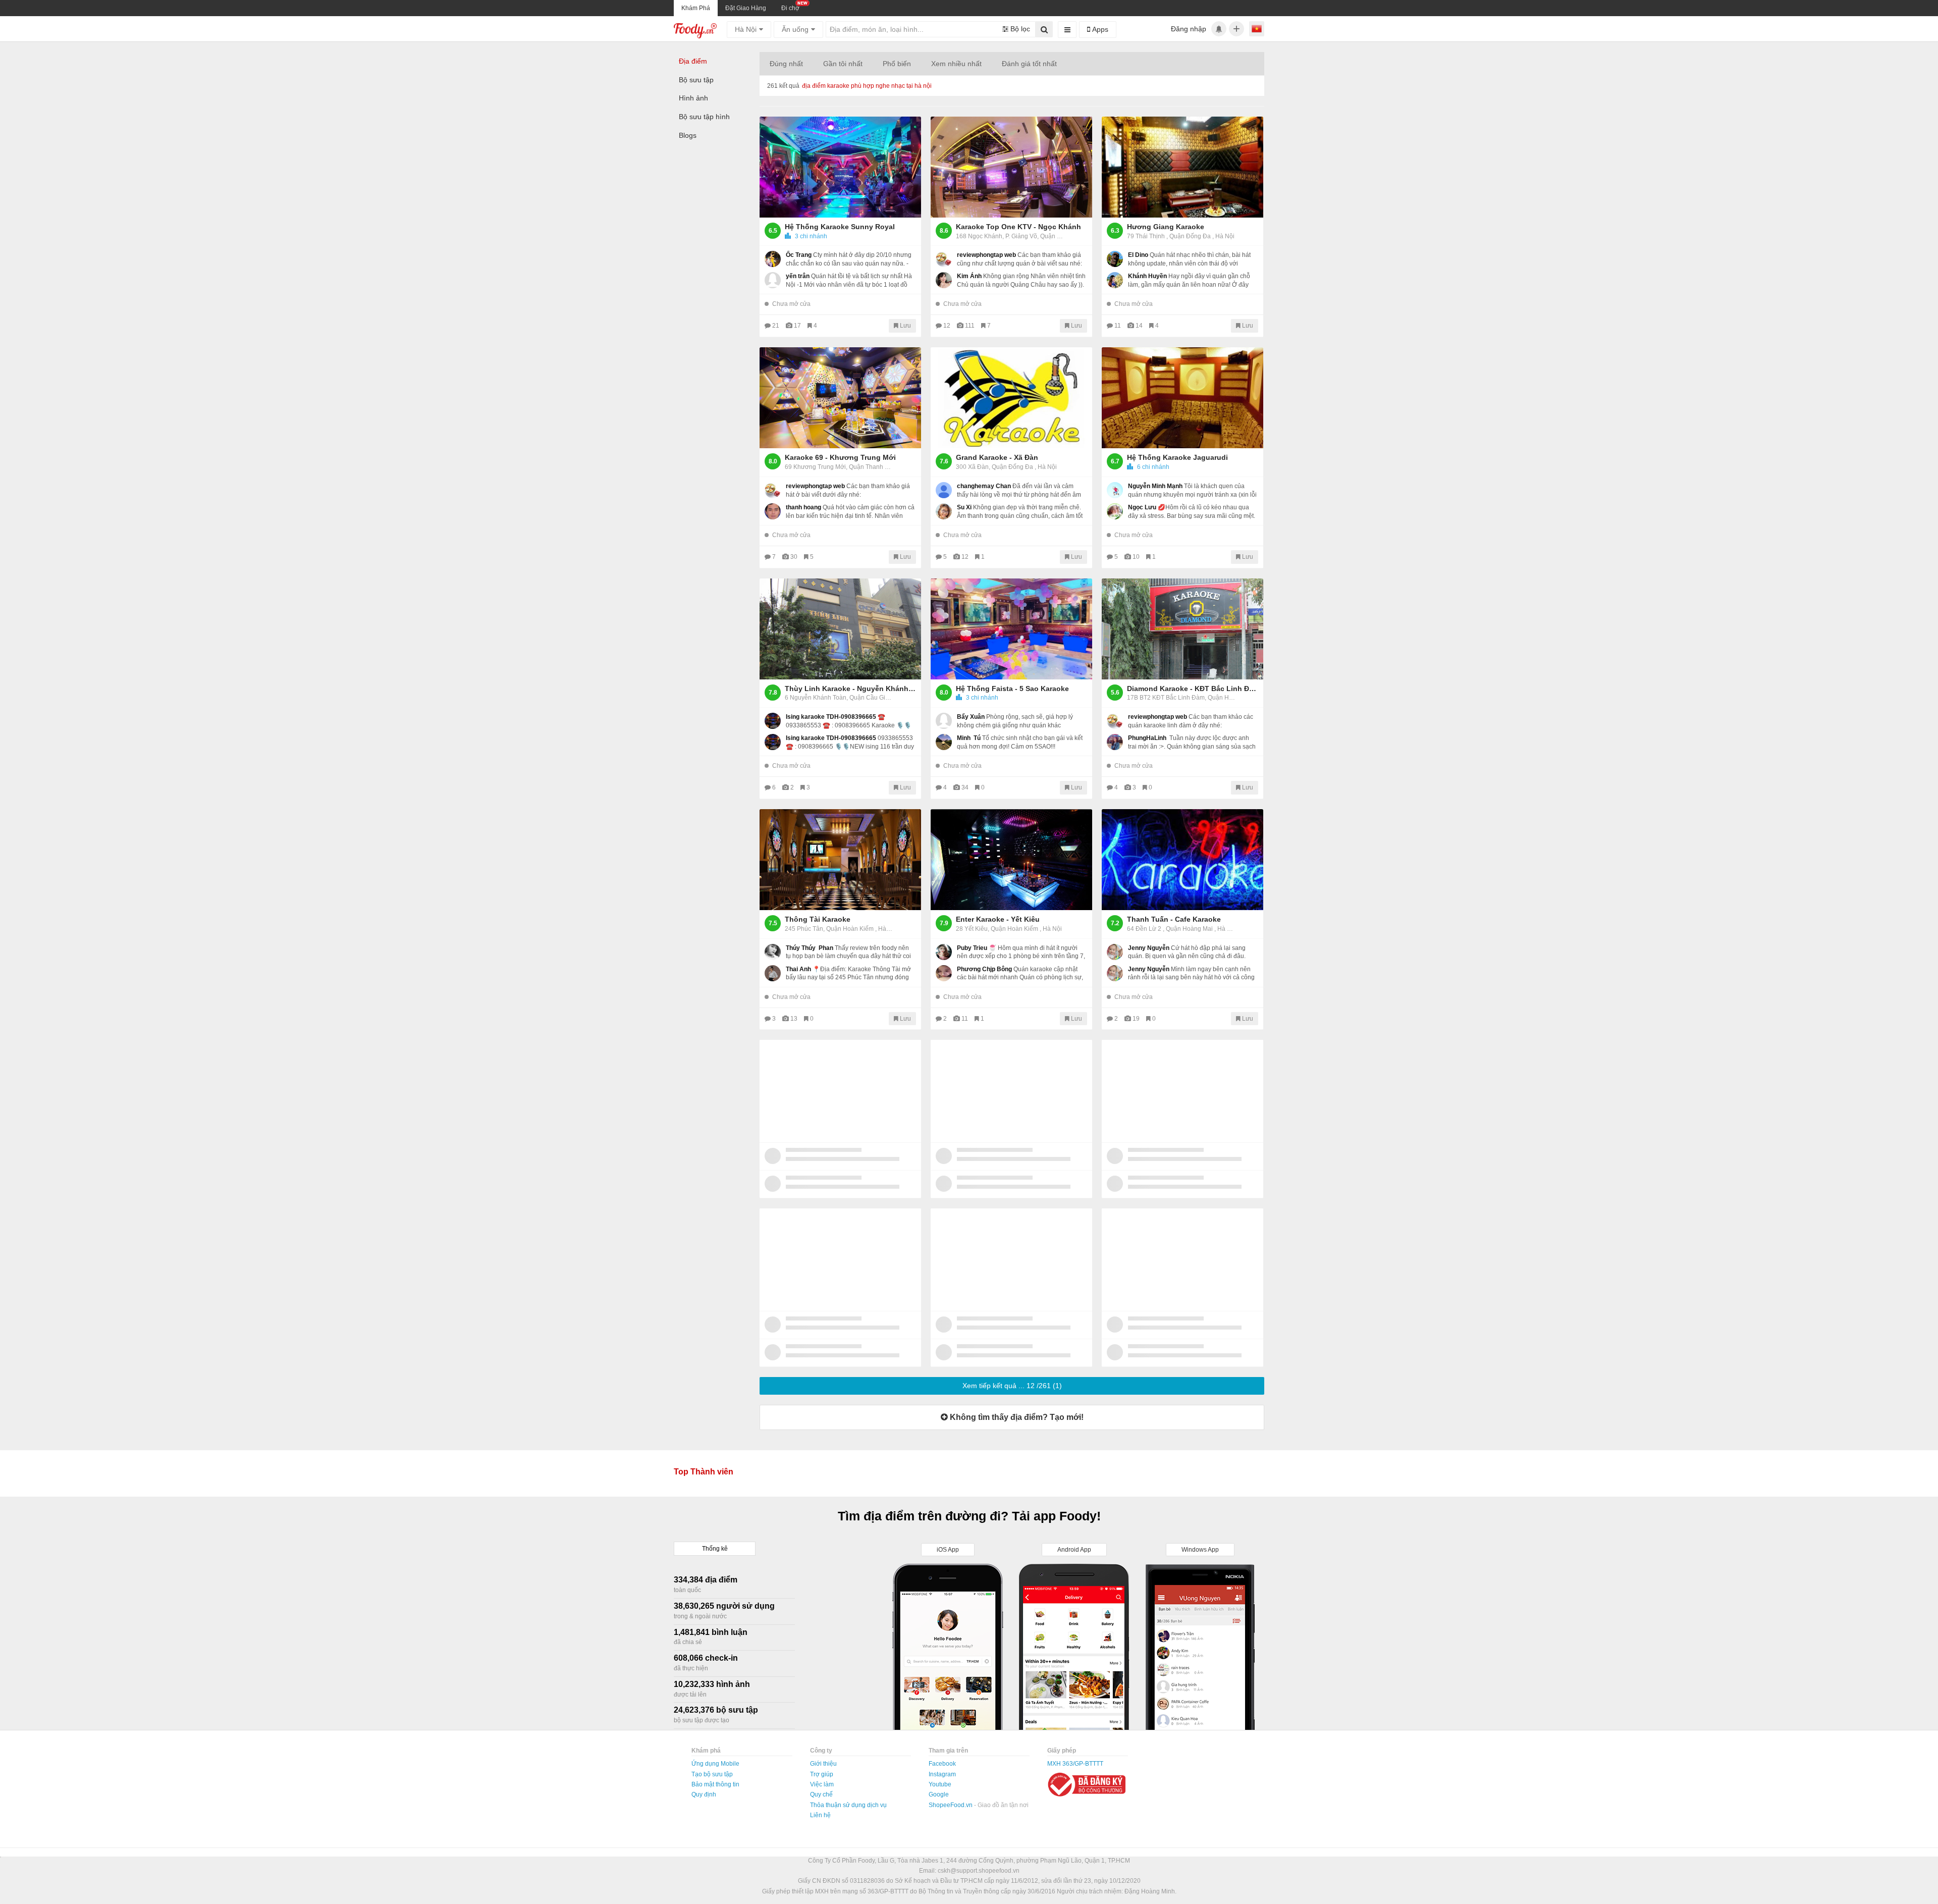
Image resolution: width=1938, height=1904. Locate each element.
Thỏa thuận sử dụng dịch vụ (848, 1805)
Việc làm (822, 1784)
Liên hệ (820, 1815)
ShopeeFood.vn (951, 1805)
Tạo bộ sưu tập (712, 1774)
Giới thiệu (823, 1764)
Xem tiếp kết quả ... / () (1012, 1386)
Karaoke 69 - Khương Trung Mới (840, 457)
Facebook (942, 1764)
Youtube (940, 1784)
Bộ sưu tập (696, 80)
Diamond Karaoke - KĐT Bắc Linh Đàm (1193, 689)
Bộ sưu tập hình (704, 117)
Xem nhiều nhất (956, 64)
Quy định (704, 1794)
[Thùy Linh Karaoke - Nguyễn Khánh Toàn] (840, 629)
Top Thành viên (704, 1472)
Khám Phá (696, 8)
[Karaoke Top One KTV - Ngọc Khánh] (1011, 167)
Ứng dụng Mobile (715, 1764)
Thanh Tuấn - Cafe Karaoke (1174, 919)
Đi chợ (790, 8)
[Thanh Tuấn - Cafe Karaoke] (1182, 860)
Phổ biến (897, 64)
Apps (1099, 29)
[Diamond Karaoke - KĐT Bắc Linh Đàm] (1182, 629)
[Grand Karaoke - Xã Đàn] (1011, 398)
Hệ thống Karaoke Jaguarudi (1177, 457)
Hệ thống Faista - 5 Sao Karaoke (1012, 689)
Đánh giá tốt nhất (1029, 64)
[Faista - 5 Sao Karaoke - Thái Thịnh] (1011, 629)
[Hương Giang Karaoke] (1182, 167)
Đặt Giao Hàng (746, 8)
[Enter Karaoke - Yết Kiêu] (1011, 860)
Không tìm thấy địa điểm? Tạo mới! (1016, 1417)
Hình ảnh (693, 98)
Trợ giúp (822, 1774)
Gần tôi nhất (843, 64)
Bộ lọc (1019, 29)
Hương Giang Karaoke (1166, 227)
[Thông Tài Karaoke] (840, 860)
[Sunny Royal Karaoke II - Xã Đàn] (840, 167)
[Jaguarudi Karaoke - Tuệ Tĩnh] (1182, 398)
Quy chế (821, 1794)
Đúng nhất (786, 64)
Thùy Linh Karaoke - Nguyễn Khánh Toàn (850, 689)
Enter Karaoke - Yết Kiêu (998, 919)
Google (939, 1794)
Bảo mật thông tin (715, 1784)
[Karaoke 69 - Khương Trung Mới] (840, 398)
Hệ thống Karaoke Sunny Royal (840, 227)
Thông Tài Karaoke (818, 919)
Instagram (942, 1774)
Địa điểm (693, 61)
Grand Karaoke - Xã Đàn (997, 457)
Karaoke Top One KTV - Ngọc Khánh (1018, 227)
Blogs (688, 135)
